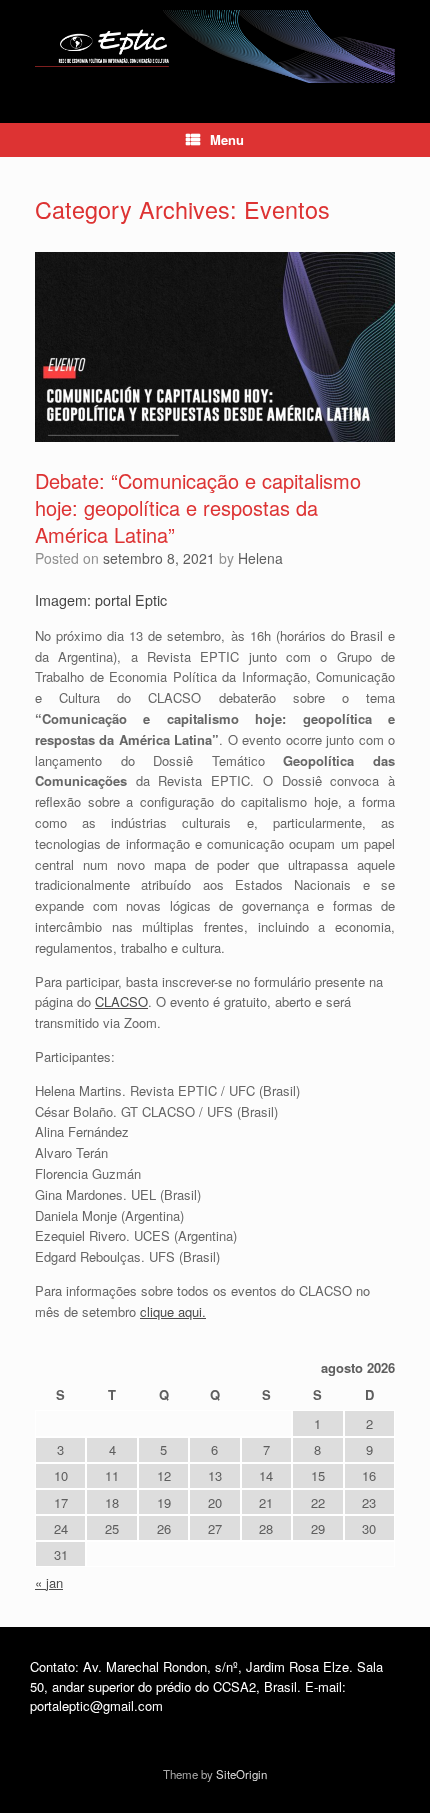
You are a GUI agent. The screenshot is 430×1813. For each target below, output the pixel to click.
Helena (260, 558)
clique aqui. (173, 1311)
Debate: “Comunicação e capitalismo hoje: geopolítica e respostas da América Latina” (198, 507)
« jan (49, 1582)
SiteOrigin (241, 1774)
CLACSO (121, 1001)
